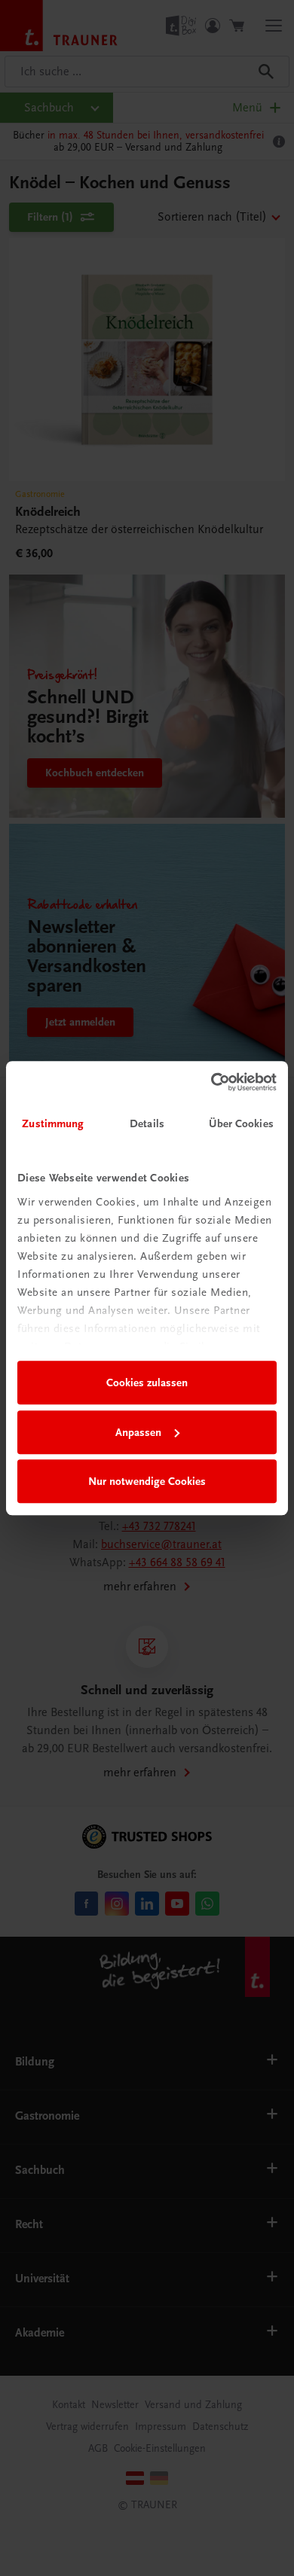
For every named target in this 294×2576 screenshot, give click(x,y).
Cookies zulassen (147, 1383)
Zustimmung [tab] (53, 1123)
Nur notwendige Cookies (147, 1481)
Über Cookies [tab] (241, 1123)
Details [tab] (147, 1123)
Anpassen (138, 1432)
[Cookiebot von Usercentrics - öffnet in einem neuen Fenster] (211, 1082)
